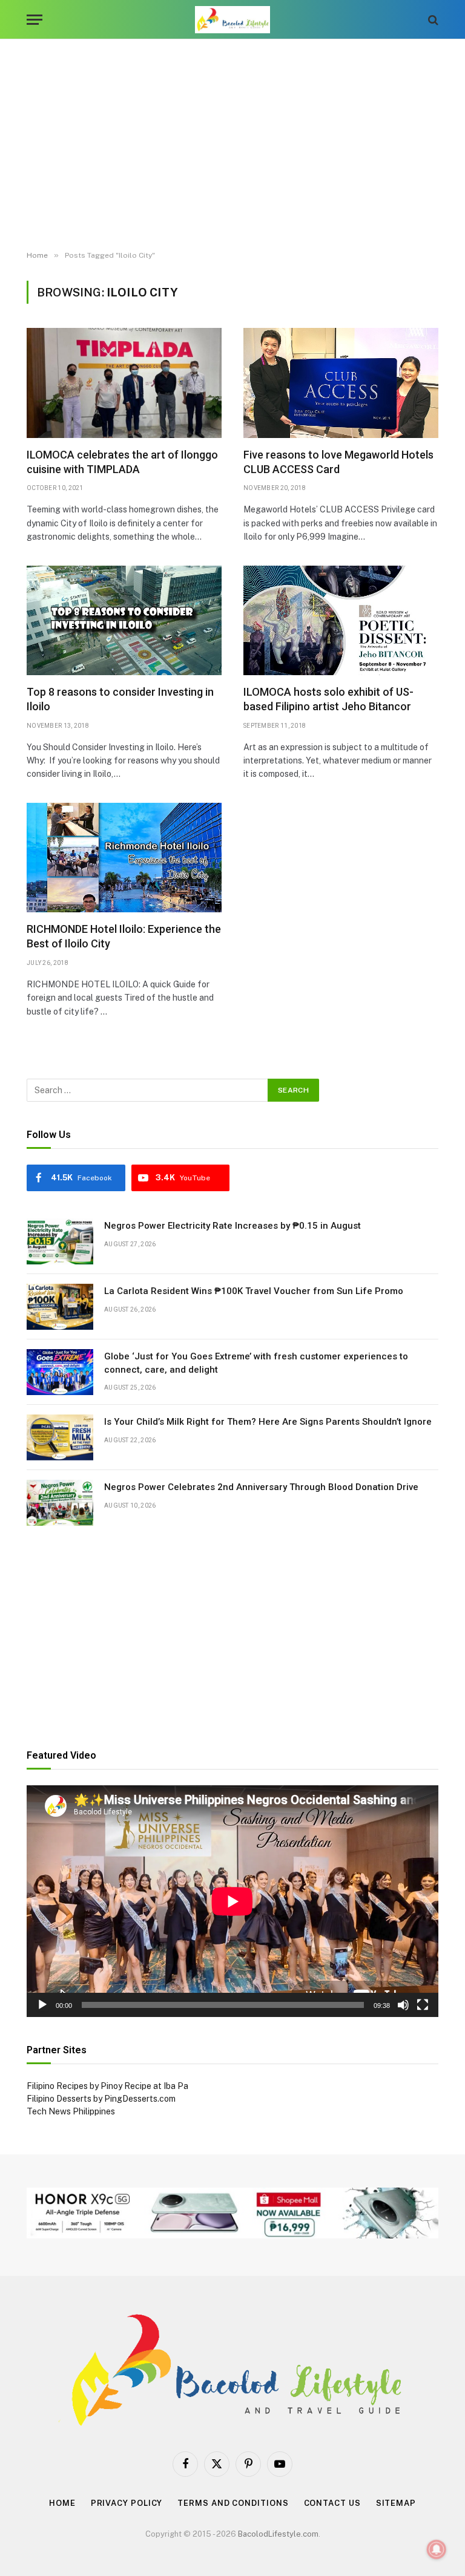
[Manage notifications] (437, 2549)
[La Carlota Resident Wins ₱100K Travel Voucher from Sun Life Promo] (60, 1307)
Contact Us (332, 2503)
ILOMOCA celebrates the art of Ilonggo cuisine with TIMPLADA (122, 462)
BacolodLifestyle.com (278, 2534)
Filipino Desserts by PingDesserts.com (101, 2099)
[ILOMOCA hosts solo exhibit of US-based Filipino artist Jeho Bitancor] (341, 620)
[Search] (432, 20)
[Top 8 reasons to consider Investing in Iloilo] (124, 620)
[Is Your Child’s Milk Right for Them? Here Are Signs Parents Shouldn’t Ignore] (60, 1437)
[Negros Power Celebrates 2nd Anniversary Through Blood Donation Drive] (60, 1503)
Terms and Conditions (233, 2503)
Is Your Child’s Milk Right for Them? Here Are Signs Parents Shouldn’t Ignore (268, 1422)
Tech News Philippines (71, 2111)
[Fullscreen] (423, 2005)
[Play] (42, 2005)
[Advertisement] (232, 145)
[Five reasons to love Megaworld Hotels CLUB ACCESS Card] (341, 383)
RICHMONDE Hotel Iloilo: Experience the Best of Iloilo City (124, 936)
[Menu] (35, 20)
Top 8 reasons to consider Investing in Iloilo (120, 699)
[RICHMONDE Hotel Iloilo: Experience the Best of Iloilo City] (124, 858)
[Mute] (403, 2005)
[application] (232, 1901)
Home (62, 2503)
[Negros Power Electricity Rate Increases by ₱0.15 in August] (60, 1241)
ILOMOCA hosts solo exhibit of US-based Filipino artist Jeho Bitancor (328, 699)
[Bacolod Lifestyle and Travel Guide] (232, 20)
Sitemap (396, 2503)
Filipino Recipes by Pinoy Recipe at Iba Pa (107, 2086)
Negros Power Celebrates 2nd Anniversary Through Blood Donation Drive (261, 1487)
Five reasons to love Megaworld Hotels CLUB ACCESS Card (338, 462)
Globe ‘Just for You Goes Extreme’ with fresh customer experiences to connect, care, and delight (256, 1363)
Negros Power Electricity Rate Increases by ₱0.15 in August (232, 1226)
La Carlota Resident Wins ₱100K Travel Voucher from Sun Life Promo (254, 1291)
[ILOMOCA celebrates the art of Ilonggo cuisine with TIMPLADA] (124, 383)
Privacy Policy (127, 2503)
